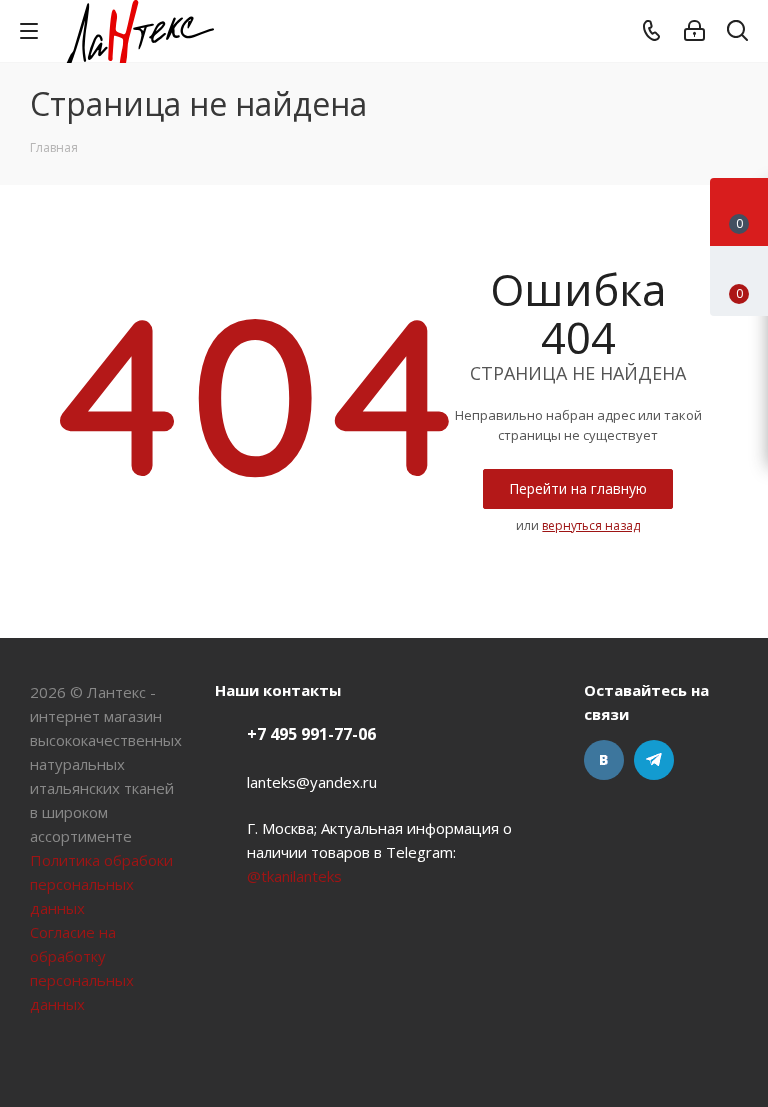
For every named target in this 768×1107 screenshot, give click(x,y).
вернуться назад (591, 525)
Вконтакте (604, 760)
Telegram (654, 760)
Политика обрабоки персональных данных (101, 884)
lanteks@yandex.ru (312, 782)
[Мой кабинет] (694, 31)
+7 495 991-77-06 (311, 734)
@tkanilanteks (294, 876)
